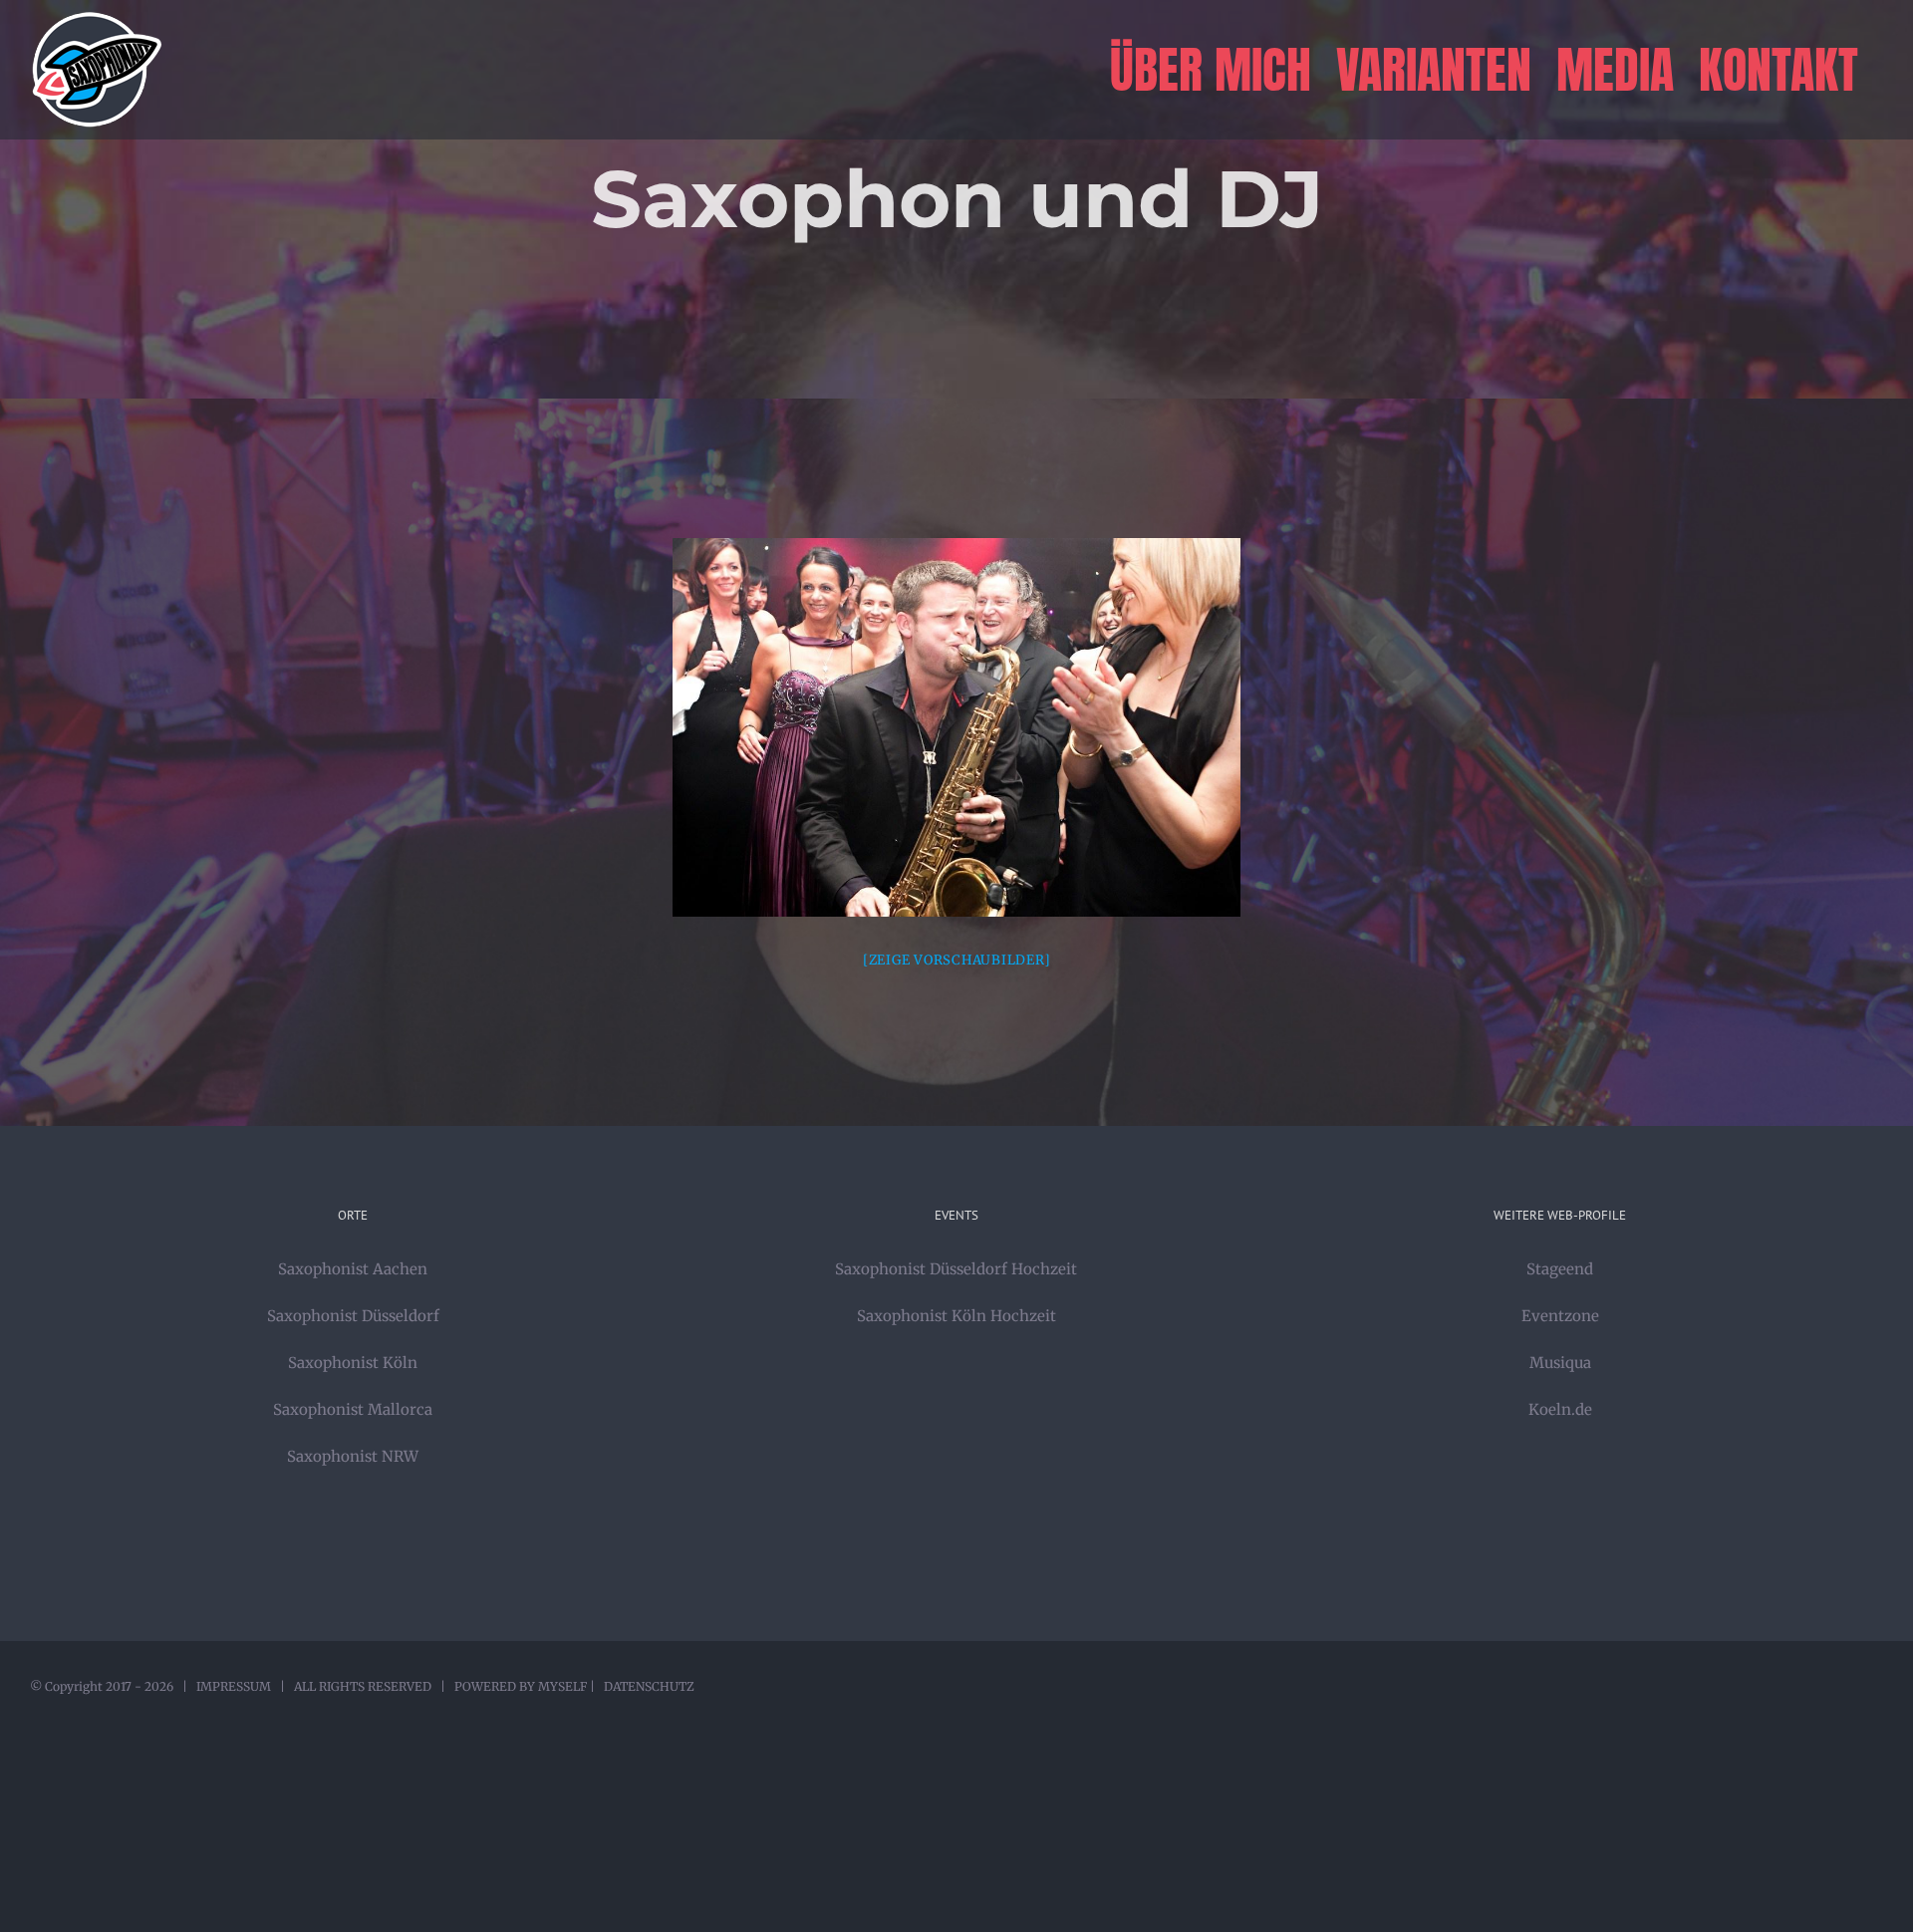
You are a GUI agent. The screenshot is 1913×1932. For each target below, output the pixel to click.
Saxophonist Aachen (353, 1269)
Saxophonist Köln (353, 1363)
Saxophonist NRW (353, 1456)
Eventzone (1560, 1316)
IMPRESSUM (234, 1686)
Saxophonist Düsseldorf (353, 1316)
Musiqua (1560, 1363)
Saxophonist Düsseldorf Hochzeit (956, 1269)
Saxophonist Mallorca (353, 1409)
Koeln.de (1560, 1409)
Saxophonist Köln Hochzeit (956, 1316)
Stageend (1560, 1269)
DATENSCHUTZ (649, 1686)
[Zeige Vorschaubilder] (957, 960)
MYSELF (562, 1686)
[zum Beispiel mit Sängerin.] (956, 727)
